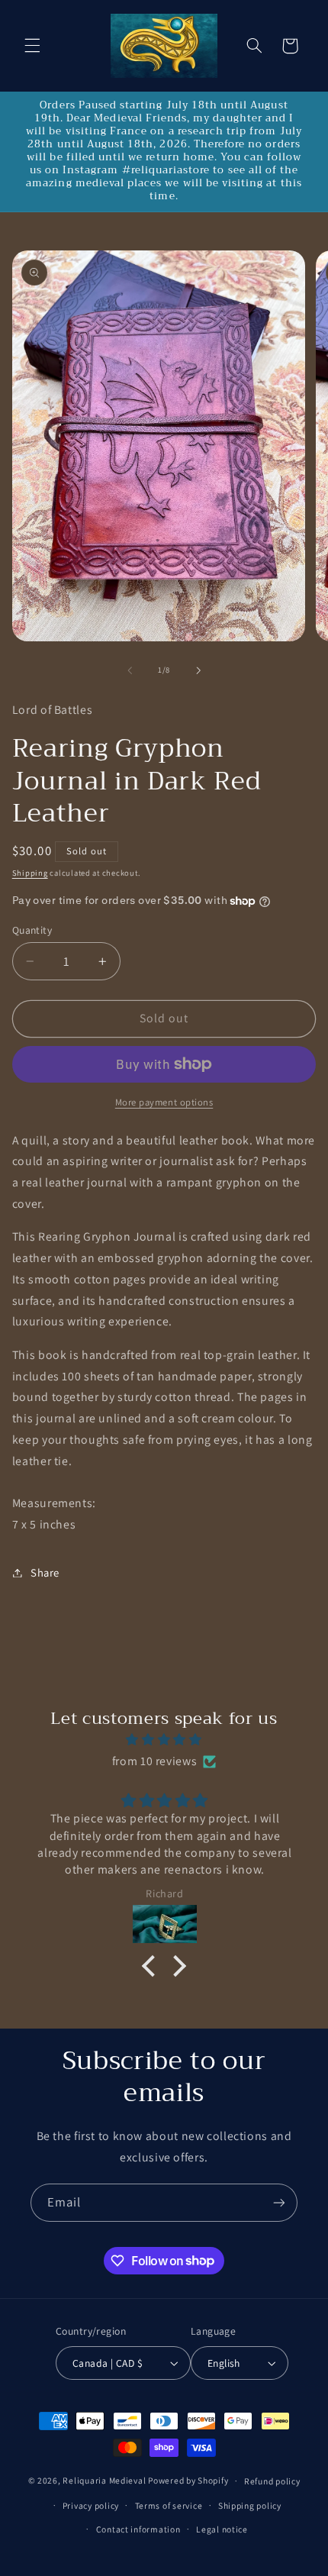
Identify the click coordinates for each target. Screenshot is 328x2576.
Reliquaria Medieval (104, 2480)
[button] (32, 46)
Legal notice (222, 2529)
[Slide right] (198, 670)
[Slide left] (130, 670)
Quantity (32, 930)
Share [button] (45, 1572)
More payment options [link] (164, 1102)
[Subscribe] (279, 2202)
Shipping (30, 873)
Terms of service (169, 2505)
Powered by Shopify (188, 2480)
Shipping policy (250, 2505)
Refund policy (272, 2481)
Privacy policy (91, 2505)
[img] (164, 1740)
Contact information (138, 2529)
